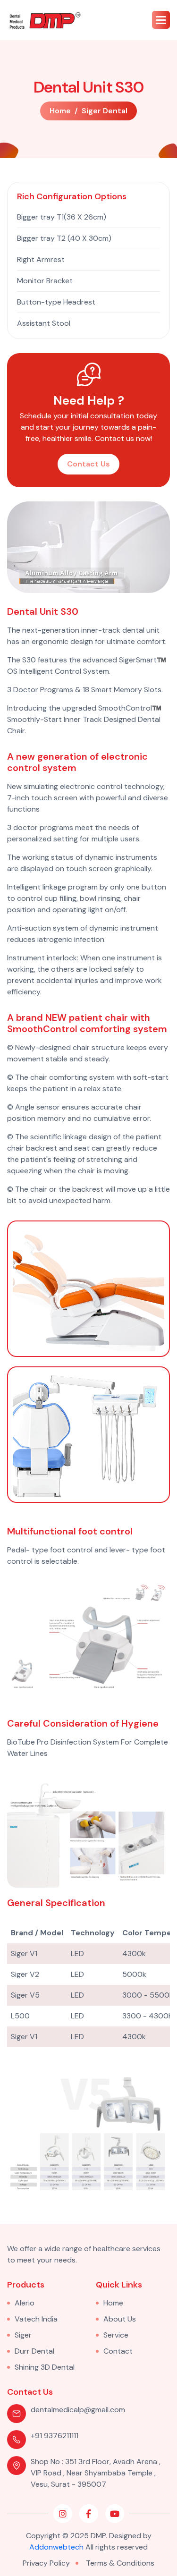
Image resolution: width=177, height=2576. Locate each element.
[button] (161, 20)
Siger (23, 2335)
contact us (88, 464)
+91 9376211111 (55, 2436)
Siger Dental (105, 111)
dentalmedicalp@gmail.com (78, 2410)
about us (120, 2319)
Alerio (25, 2303)
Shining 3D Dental (45, 2367)
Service (116, 2335)
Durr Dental (34, 2351)
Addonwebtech (56, 2547)
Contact (118, 2351)
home (60, 111)
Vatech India (36, 2319)
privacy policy (46, 2563)
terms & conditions (120, 2563)
